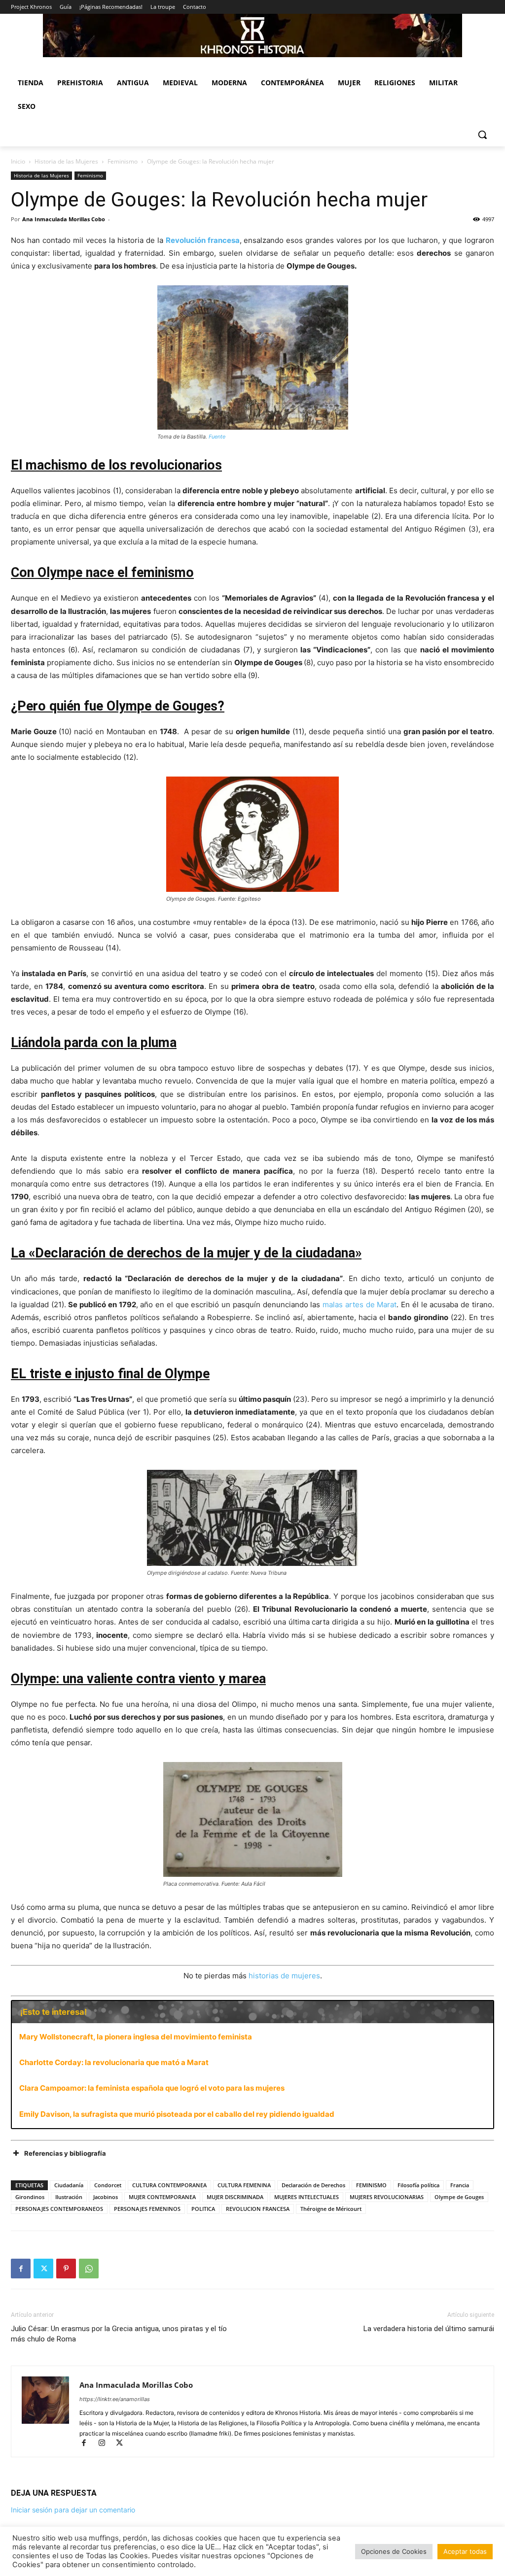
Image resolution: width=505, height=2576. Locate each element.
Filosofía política (418, 2185)
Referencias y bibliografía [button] (65, 2153)
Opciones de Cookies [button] (394, 2551)
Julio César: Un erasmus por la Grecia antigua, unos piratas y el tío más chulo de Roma (119, 2334)
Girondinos (30, 2197)
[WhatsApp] (89, 2269)
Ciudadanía (69, 2185)
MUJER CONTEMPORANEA (162, 2197)
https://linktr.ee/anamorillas (115, 2399)
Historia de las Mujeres (66, 161)
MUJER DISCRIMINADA (235, 2197)
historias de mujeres (284, 1976)
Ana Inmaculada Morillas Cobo (64, 219)
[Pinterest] (66, 2269)
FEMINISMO (371, 2185)
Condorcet (108, 2185)
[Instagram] (106, 2444)
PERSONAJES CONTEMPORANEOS (59, 2209)
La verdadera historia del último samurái (429, 2329)
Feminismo (123, 161)
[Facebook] (21, 2269)
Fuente (217, 437)
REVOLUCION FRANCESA (258, 2209)
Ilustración (69, 2197)
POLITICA (203, 2209)
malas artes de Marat (360, 1305)
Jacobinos (106, 2197)
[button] (482, 135)
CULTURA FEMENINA (244, 2185)
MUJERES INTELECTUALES (307, 2197)
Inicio (18, 161)
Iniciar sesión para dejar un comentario (73, 2510)
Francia (460, 2185)
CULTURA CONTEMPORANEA (169, 2185)
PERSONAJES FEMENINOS (147, 2209)
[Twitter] (43, 2269)
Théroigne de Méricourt (331, 2209)
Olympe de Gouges (459, 2197)
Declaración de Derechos (313, 2185)
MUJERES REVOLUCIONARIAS (387, 2197)
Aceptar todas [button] (465, 2551)
